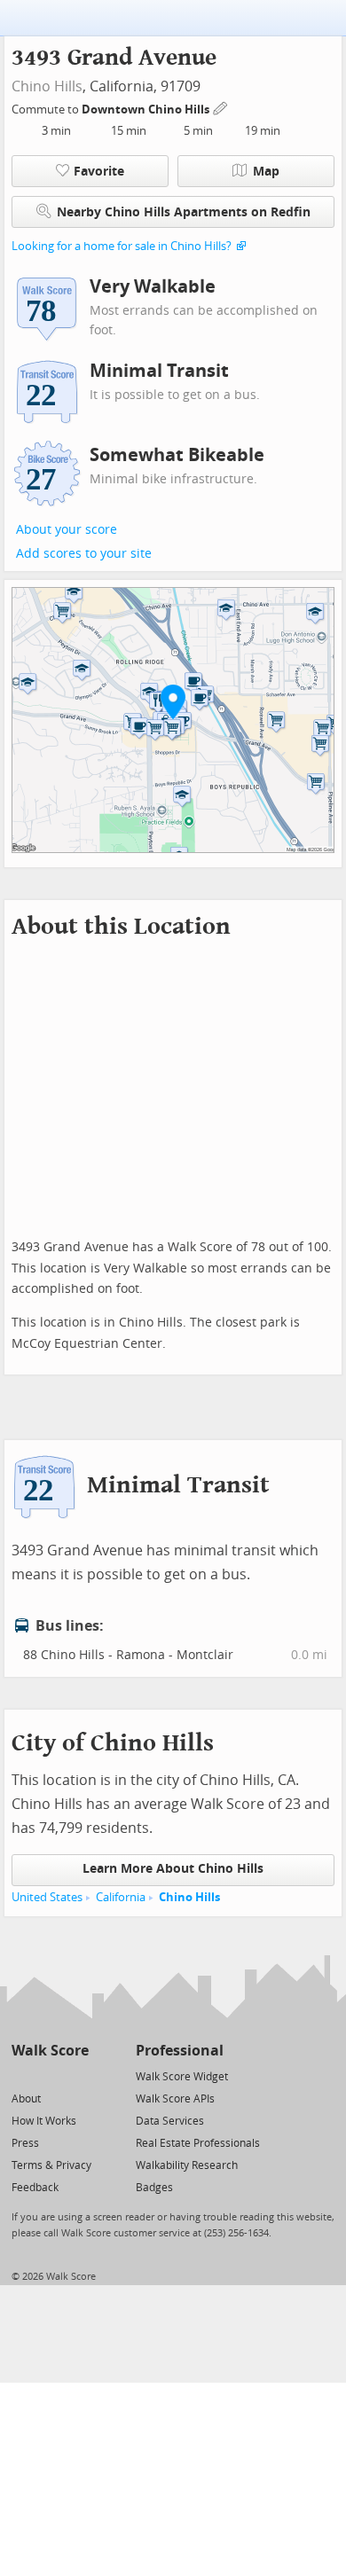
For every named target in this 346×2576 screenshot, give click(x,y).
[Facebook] (49, 2075)
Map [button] (266, 172)
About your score (67, 530)
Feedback (35, 2188)
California (121, 1897)
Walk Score (50, 2051)
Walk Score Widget (182, 2077)
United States (47, 1897)
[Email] (77, 2075)
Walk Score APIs (175, 2099)
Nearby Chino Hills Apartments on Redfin (184, 212)
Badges (154, 2188)
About (26, 2099)
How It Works (44, 2121)
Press (25, 2143)
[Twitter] (22, 2075)
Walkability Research (187, 2165)
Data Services (170, 2121)
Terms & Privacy (51, 2165)
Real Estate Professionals (198, 2143)
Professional (180, 2051)
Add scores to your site (84, 554)
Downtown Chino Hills (147, 110)
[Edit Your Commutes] (221, 107)
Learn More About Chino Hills (173, 1869)
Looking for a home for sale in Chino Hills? (122, 246)
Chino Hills (47, 86)
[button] (173, 701)
